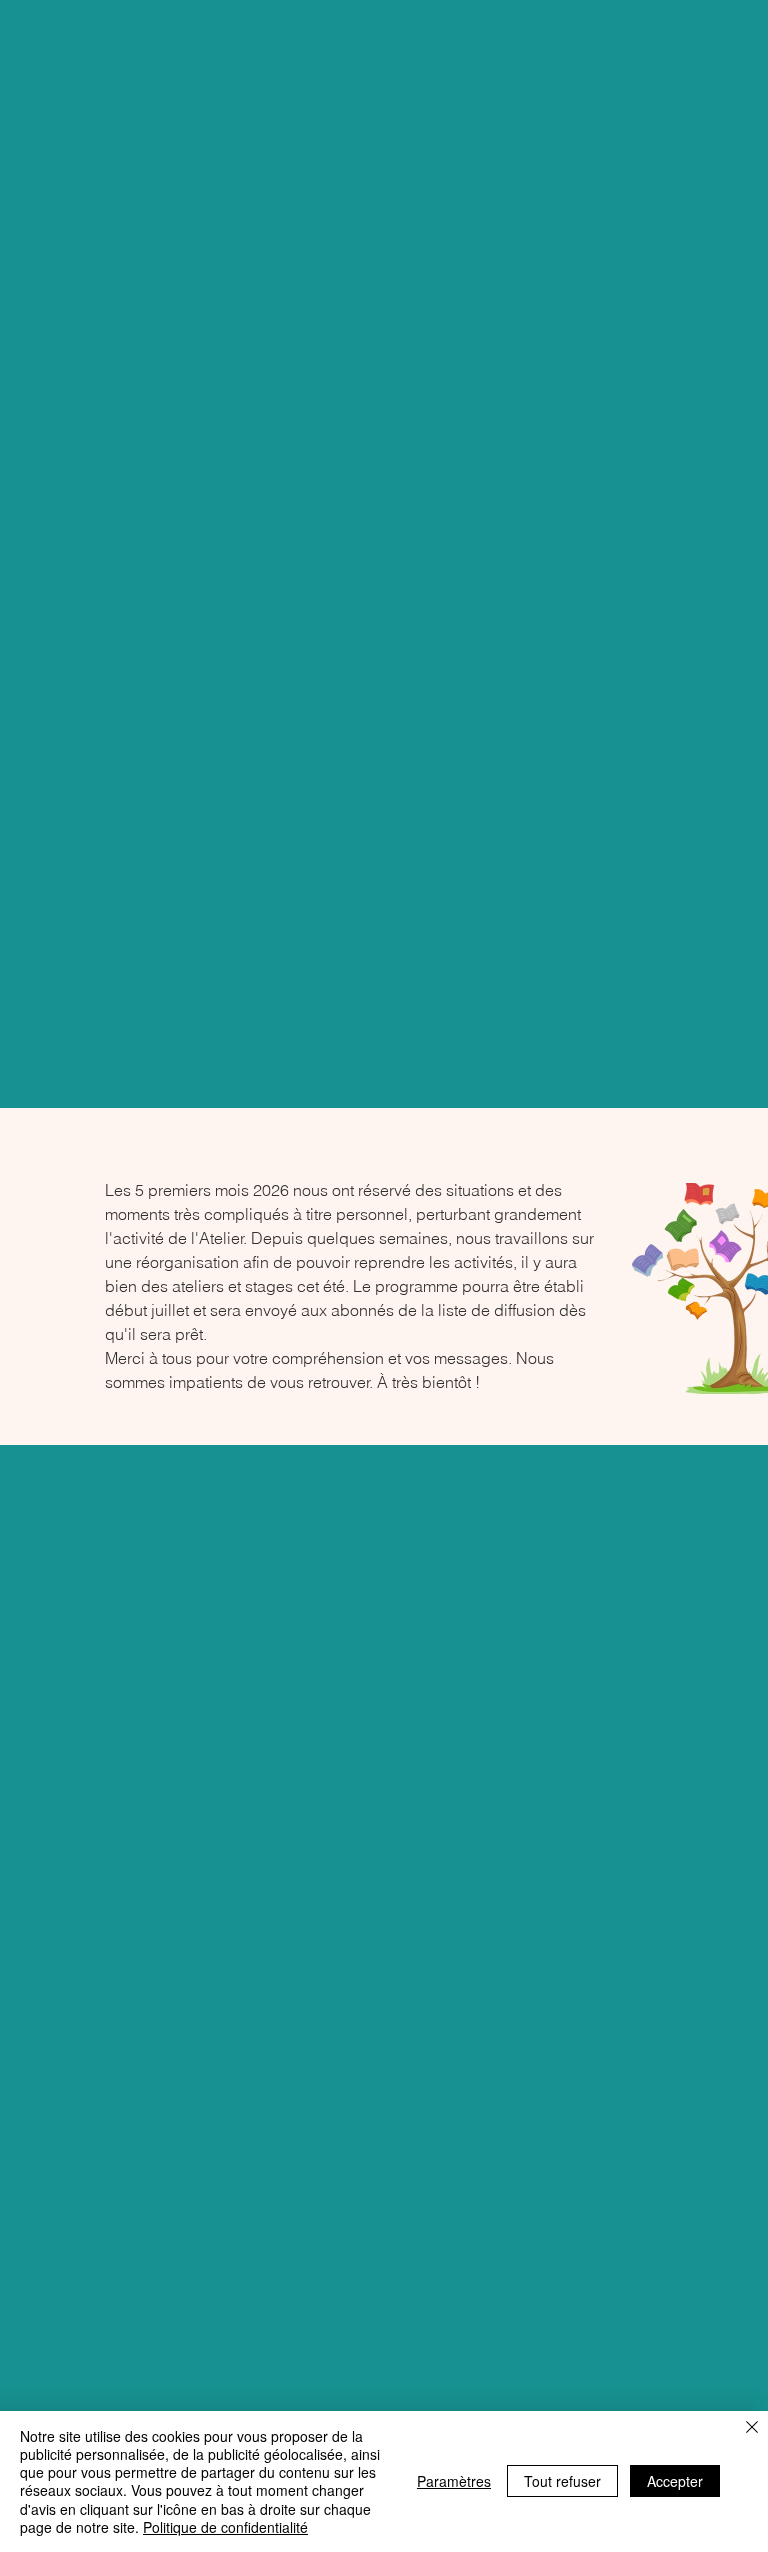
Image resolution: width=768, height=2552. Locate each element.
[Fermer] (752, 2428)
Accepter (675, 2481)
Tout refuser (562, 2481)
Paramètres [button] (454, 2481)
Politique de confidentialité (225, 2527)
